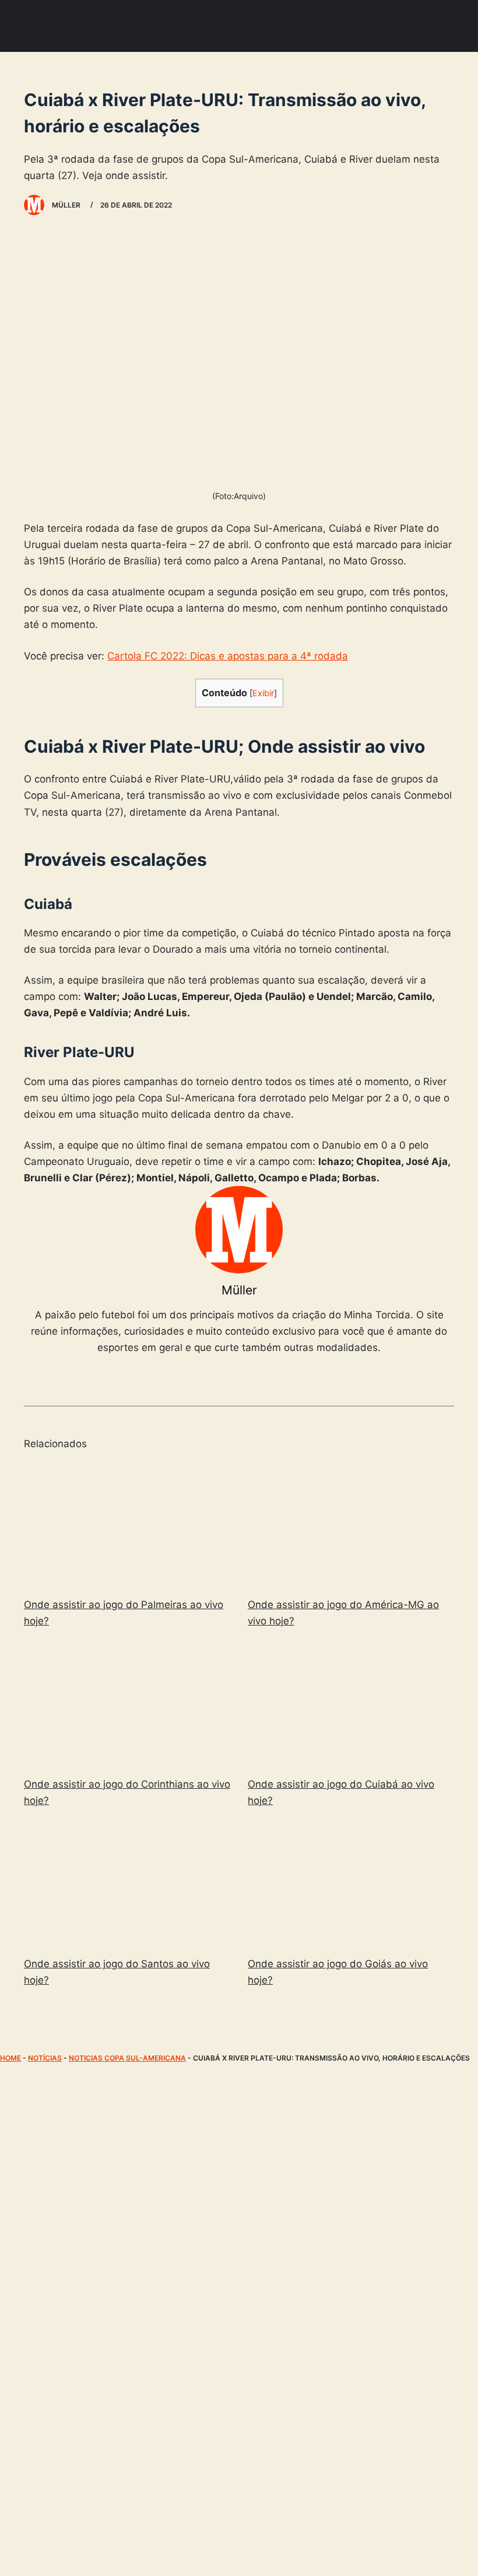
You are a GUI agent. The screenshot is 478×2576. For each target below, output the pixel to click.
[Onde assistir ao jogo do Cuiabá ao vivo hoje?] (351, 1705)
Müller (239, 1290)
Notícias (45, 2058)
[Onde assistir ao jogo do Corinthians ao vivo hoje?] (127, 1705)
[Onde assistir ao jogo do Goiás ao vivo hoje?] (351, 1884)
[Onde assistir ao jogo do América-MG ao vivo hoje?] (351, 1524)
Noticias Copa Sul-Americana (127, 2058)
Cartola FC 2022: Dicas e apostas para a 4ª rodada (228, 656)
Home (10, 2058)
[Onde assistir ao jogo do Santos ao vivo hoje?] (127, 1884)
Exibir (263, 693)
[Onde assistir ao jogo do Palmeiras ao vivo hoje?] (127, 1524)
